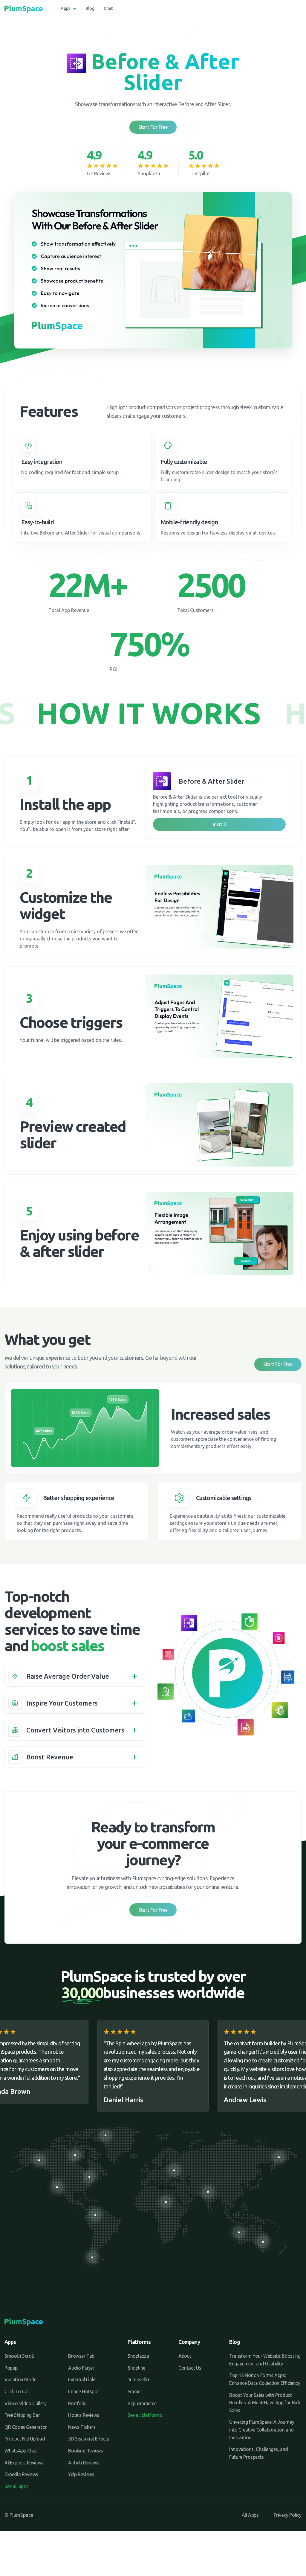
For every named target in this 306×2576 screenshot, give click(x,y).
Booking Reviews (85, 2451)
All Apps (250, 2515)
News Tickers (82, 2427)
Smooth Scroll (19, 2356)
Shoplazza (138, 2356)
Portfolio (77, 2403)
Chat (108, 8)
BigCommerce (142, 2403)
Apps (65, 8)
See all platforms (145, 2415)
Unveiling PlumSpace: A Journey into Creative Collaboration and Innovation (262, 2430)
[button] (75, 1676)
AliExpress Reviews (24, 2463)
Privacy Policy (288, 2515)
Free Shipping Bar (22, 2415)
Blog (90, 8)
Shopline (136, 2368)
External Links (82, 2379)
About (185, 2356)
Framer (135, 2391)
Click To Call (17, 2391)
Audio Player (81, 2368)
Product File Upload (25, 2439)
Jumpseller (139, 2379)
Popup (11, 2368)
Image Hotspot (84, 2391)
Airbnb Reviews (84, 2463)
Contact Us (190, 2368)
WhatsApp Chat (21, 2451)
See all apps (16, 2486)
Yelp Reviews (81, 2474)
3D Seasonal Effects (89, 2439)
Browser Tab (81, 2356)
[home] (24, 9)
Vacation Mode (20, 2379)
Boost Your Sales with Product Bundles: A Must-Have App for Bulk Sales (265, 2403)
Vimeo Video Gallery (25, 2403)
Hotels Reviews (84, 2415)
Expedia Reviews (21, 2474)
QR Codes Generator (26, 2427)
